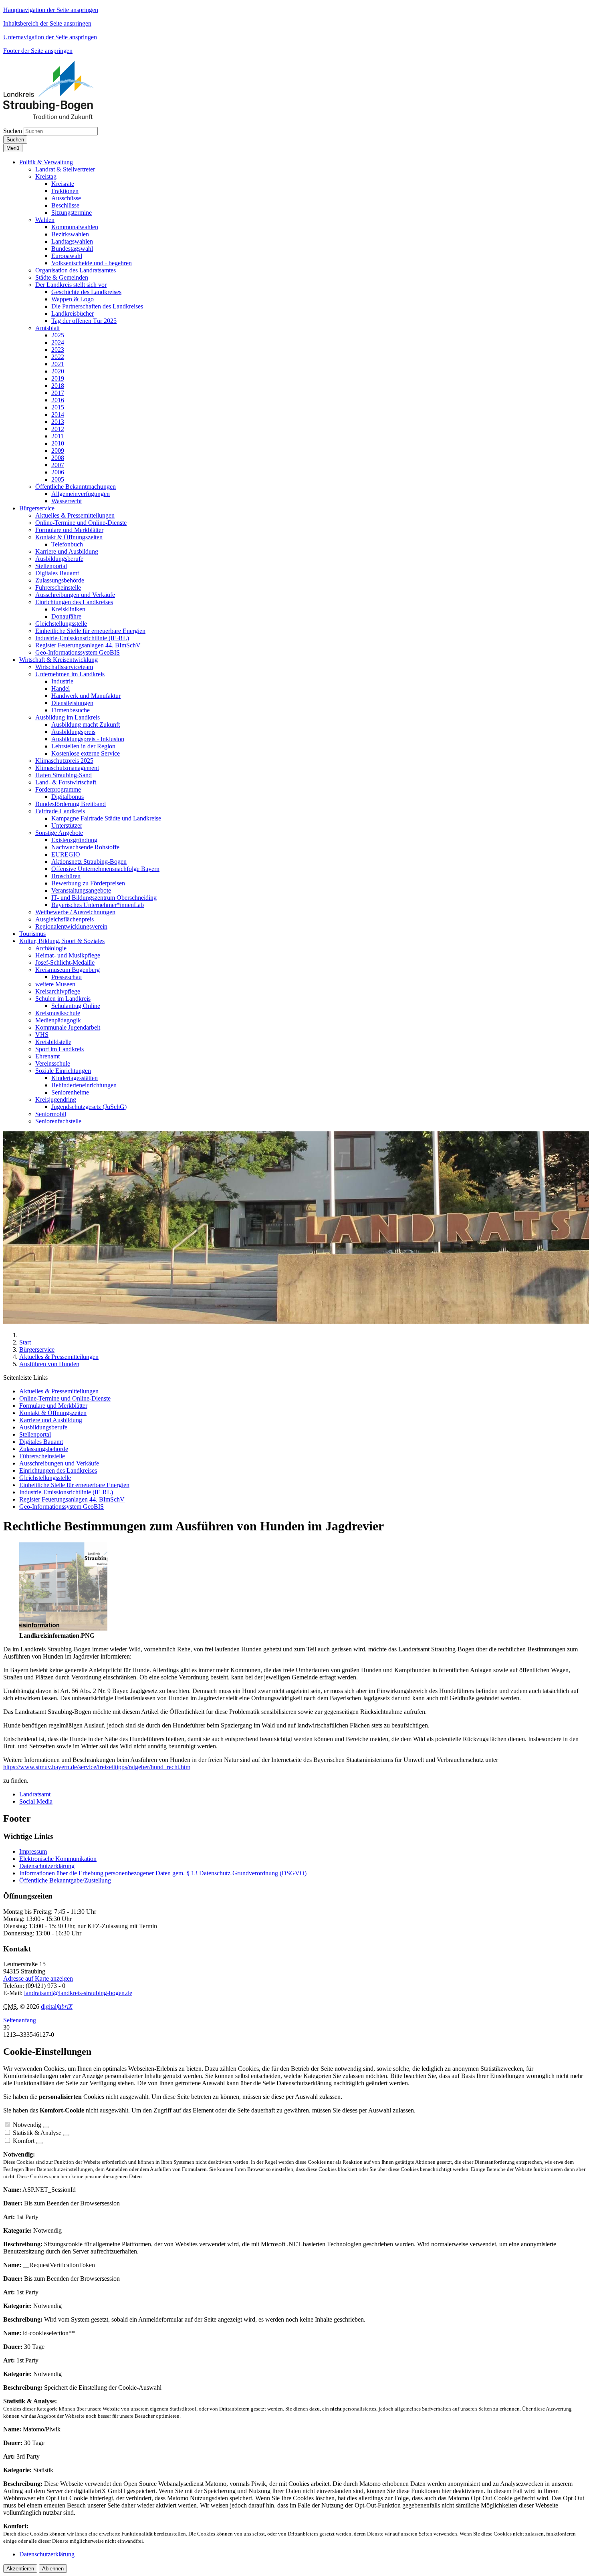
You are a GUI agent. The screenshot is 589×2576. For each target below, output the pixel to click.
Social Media (36, 1801)
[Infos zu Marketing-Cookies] (66, 2135)
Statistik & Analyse (37, 2133)
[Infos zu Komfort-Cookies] (39, 2143)
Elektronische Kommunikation (58, 1859)
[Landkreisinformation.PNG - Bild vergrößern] (63, 1628)
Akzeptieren (20, 2569)
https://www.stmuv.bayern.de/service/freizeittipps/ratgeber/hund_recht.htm (97, 1767)
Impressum (33, 1851)
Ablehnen (53, 2569)
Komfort (24, 2141)
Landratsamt (35, 1794)
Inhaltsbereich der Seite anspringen (47, 23)
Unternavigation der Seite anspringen (50, 37)
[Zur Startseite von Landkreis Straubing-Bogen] (58, 117)
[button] (46, 162)
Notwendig (27, 2125)
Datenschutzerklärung (47, 1866)
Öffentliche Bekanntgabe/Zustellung (65, 1880)
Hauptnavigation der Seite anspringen (51, 10)
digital (57, 2007)
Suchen (13, 131)
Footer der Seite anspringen (38, 51)
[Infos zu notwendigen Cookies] (46, 2127)
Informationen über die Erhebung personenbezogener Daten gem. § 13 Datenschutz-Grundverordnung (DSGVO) (163, 1873)
